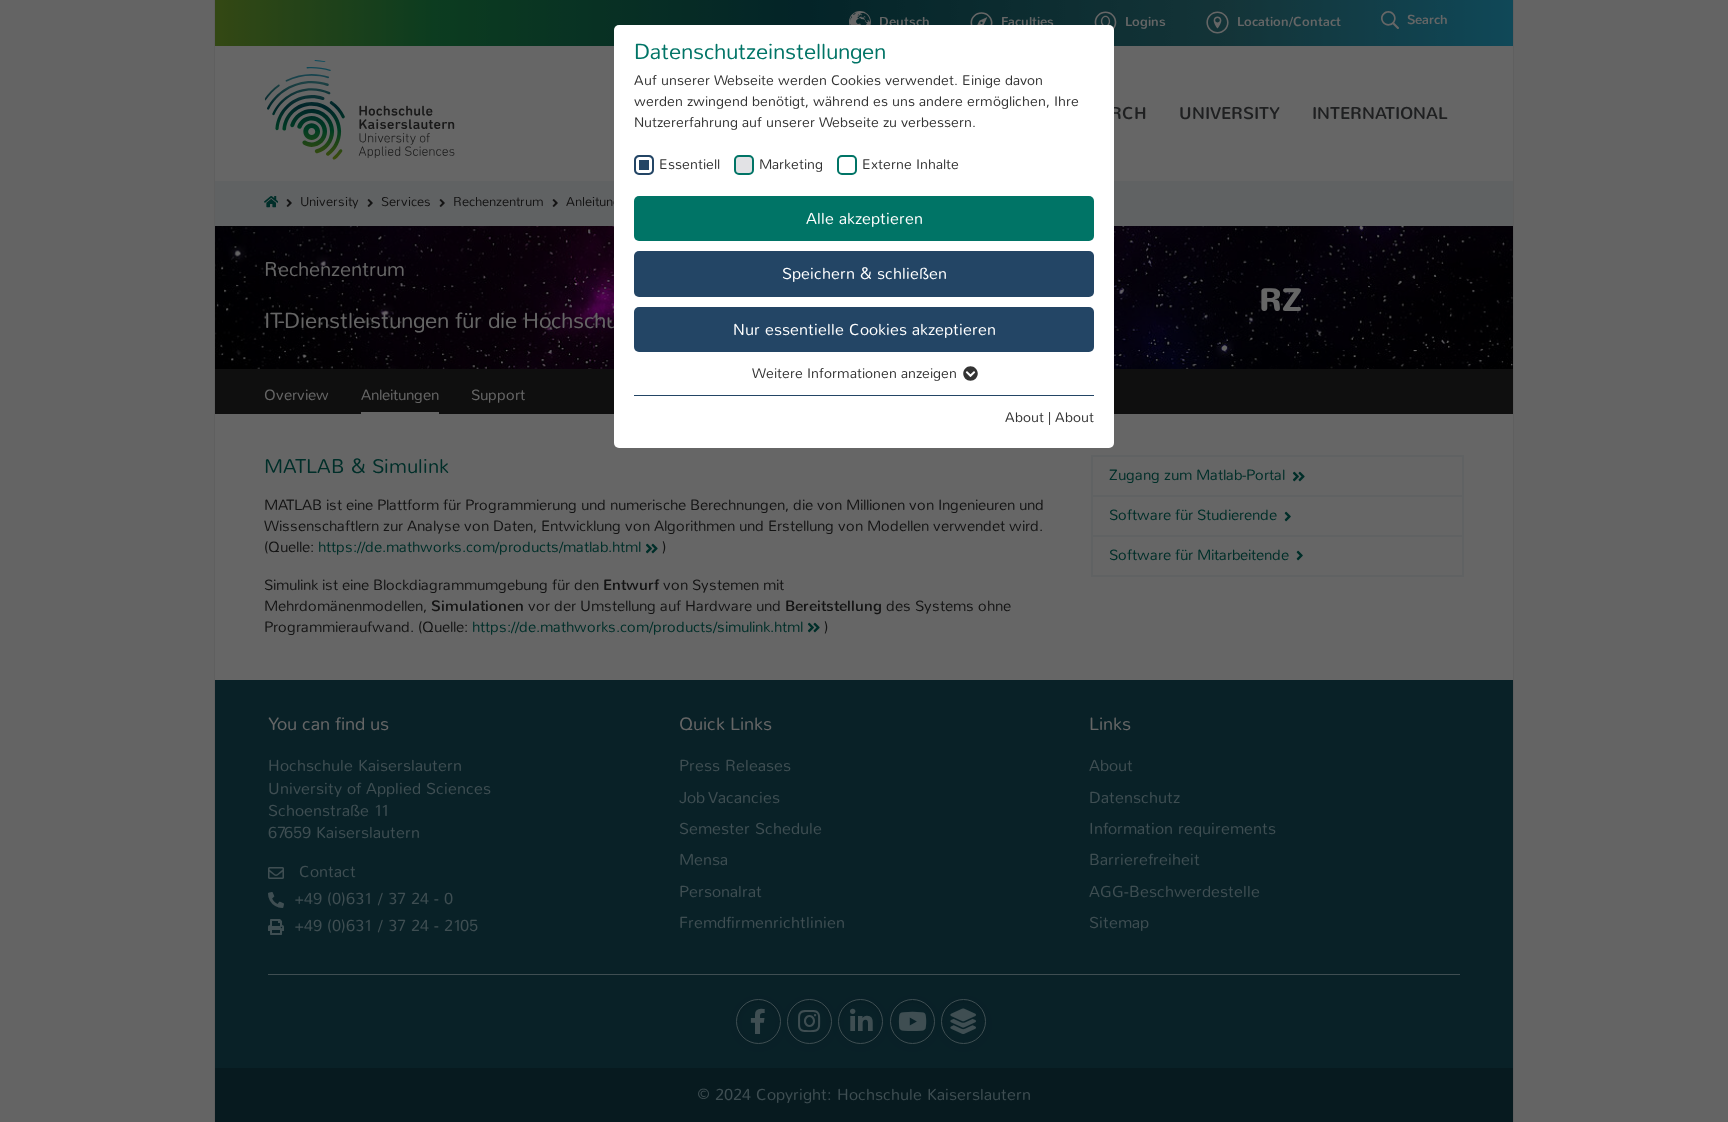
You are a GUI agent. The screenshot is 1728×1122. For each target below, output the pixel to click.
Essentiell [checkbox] (689, 164)
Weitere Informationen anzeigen (856, 373)
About (1024, 417)
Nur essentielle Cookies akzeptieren (864, 329)
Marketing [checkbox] (791, 164)
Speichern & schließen (864, 273)
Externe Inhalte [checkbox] (910, 164)
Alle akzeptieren (864, 218)
